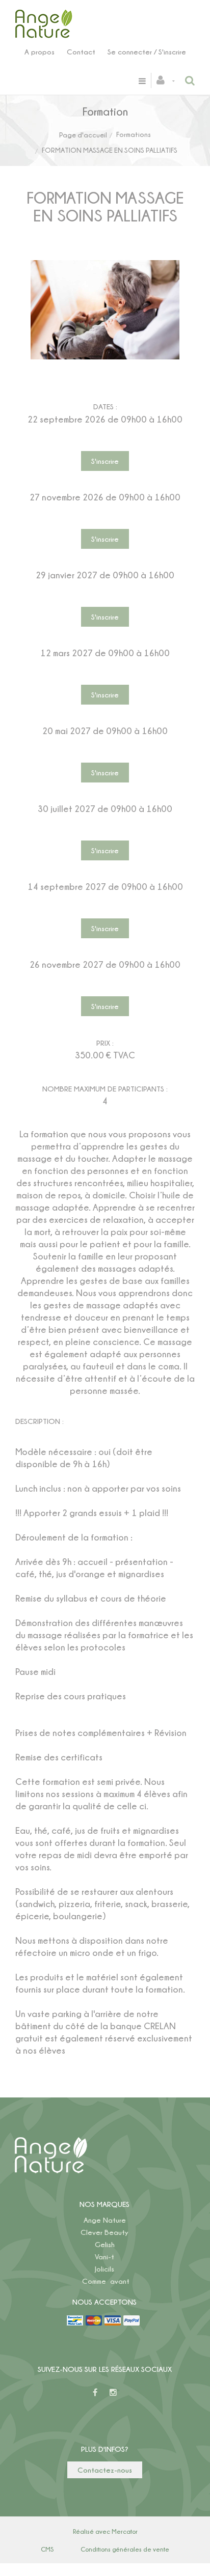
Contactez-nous (105, 2470)
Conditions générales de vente (125, 2549)
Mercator (125, 2531)
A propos (40, 52)
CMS (47, 2549)
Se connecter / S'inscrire (147, 52)
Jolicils (104, 2269)
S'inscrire (105, 461)
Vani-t (104, 2257)
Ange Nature (105, 2220)
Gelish (105, 2244)
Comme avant (106, 2281)
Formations (134, 134)
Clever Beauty (104, 2232)
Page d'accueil (83, 135)
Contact (81, 52)
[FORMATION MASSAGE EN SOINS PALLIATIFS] (105, 267)
